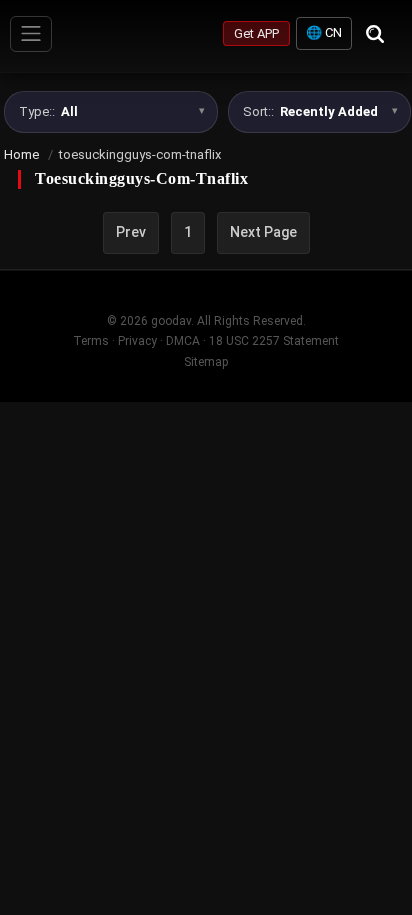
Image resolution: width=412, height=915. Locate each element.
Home (21, 154)
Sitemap (206, 362)
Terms (91, 341)
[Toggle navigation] (31, 34)
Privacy (137, 341)
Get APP (256, 33)
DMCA (183, 341)
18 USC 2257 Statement (274, 341)
